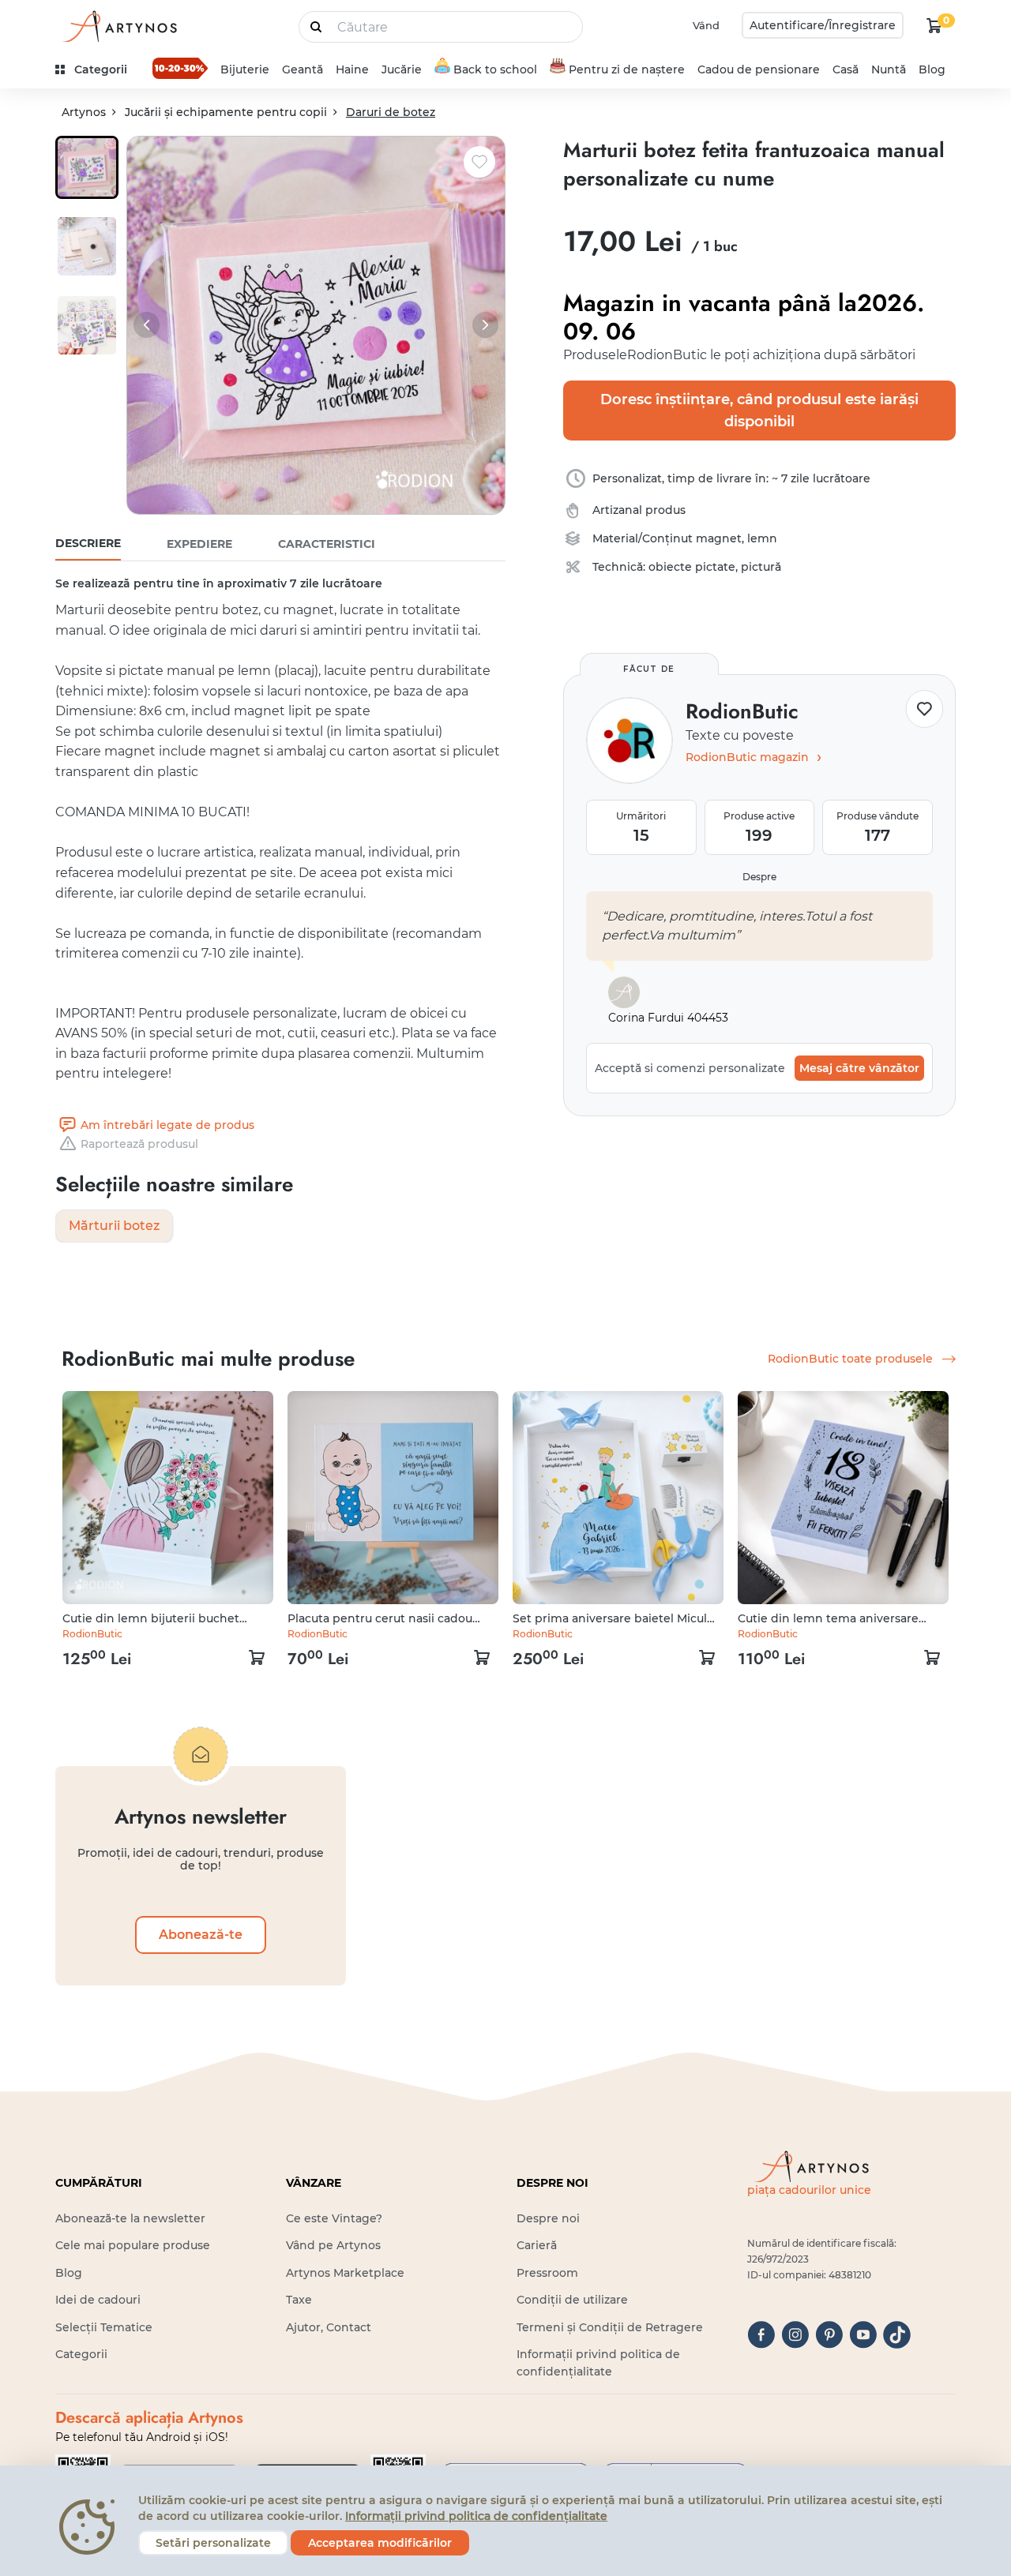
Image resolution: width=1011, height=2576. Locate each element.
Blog (932, 69)
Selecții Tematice (104, 2327)
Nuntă (889, 69)
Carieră (537, 2245)
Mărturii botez (114, 1226)
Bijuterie (245, 69)
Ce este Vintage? (334, 2218)
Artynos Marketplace (345, 2273)
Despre (759, 877)
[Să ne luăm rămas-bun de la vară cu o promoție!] (180, 68)
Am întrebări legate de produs (167, 1125)
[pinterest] (829, 2335)
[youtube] (863, 2335)
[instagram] (795, 2335)
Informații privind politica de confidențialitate (476, 2516)
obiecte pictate (692, 567)
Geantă (303, 69)
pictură (761, 567)
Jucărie (402, 69)
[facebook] (761, 2335)
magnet (719, 538)
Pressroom (547, 2273)
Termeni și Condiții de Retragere (610, 2327)
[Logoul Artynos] (118, 26)
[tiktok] (897, 2335)
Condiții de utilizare (572, 2300)
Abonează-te (201, 1935)
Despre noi (548, 2218)
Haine (352, 69)
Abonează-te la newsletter (130, 2218)
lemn (762, 538)
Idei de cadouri (98, 2300)
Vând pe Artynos (333, 2245)
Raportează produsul (139, 1144)
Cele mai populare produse (133, 2245)
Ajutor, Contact (329, 2327)
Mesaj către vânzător (859, 1068)
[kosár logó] (934, 25)
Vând (706, 25)
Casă (846, 69)
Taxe (299, 2300)
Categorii (81, 2354)
